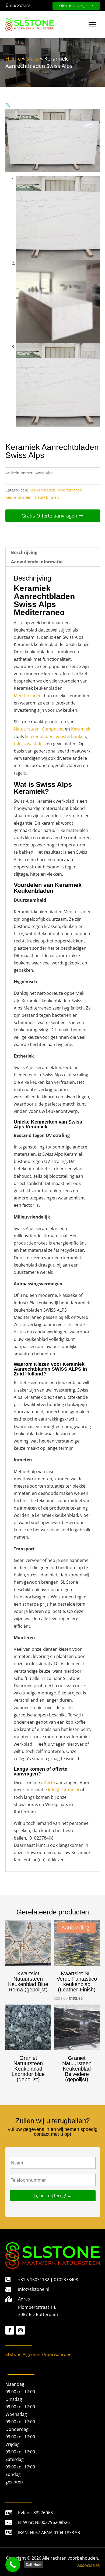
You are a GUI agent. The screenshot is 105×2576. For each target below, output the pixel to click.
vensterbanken (71, 736)
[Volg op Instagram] (20, 2330)
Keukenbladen (42, 490)
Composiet (53, 729)
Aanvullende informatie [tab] (37, 562)
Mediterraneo (28, 696)
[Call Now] (13, 2565)
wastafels (36, 744)
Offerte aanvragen (74, 6)
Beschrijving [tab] (24, 552)
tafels (19, 744)
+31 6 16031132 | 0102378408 (48, 2280)
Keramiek (81, 729)
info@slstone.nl (64, 1790)
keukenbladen (39, 736)
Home (13, 59)
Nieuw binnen (46, 497)
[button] (8, 105)
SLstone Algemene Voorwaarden (38, 2354)
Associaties (89, 2565)
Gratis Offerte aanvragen (49, 516)
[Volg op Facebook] (10, 2330)
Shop (32, 59)
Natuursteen (27, 729)
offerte (48, 1782)
